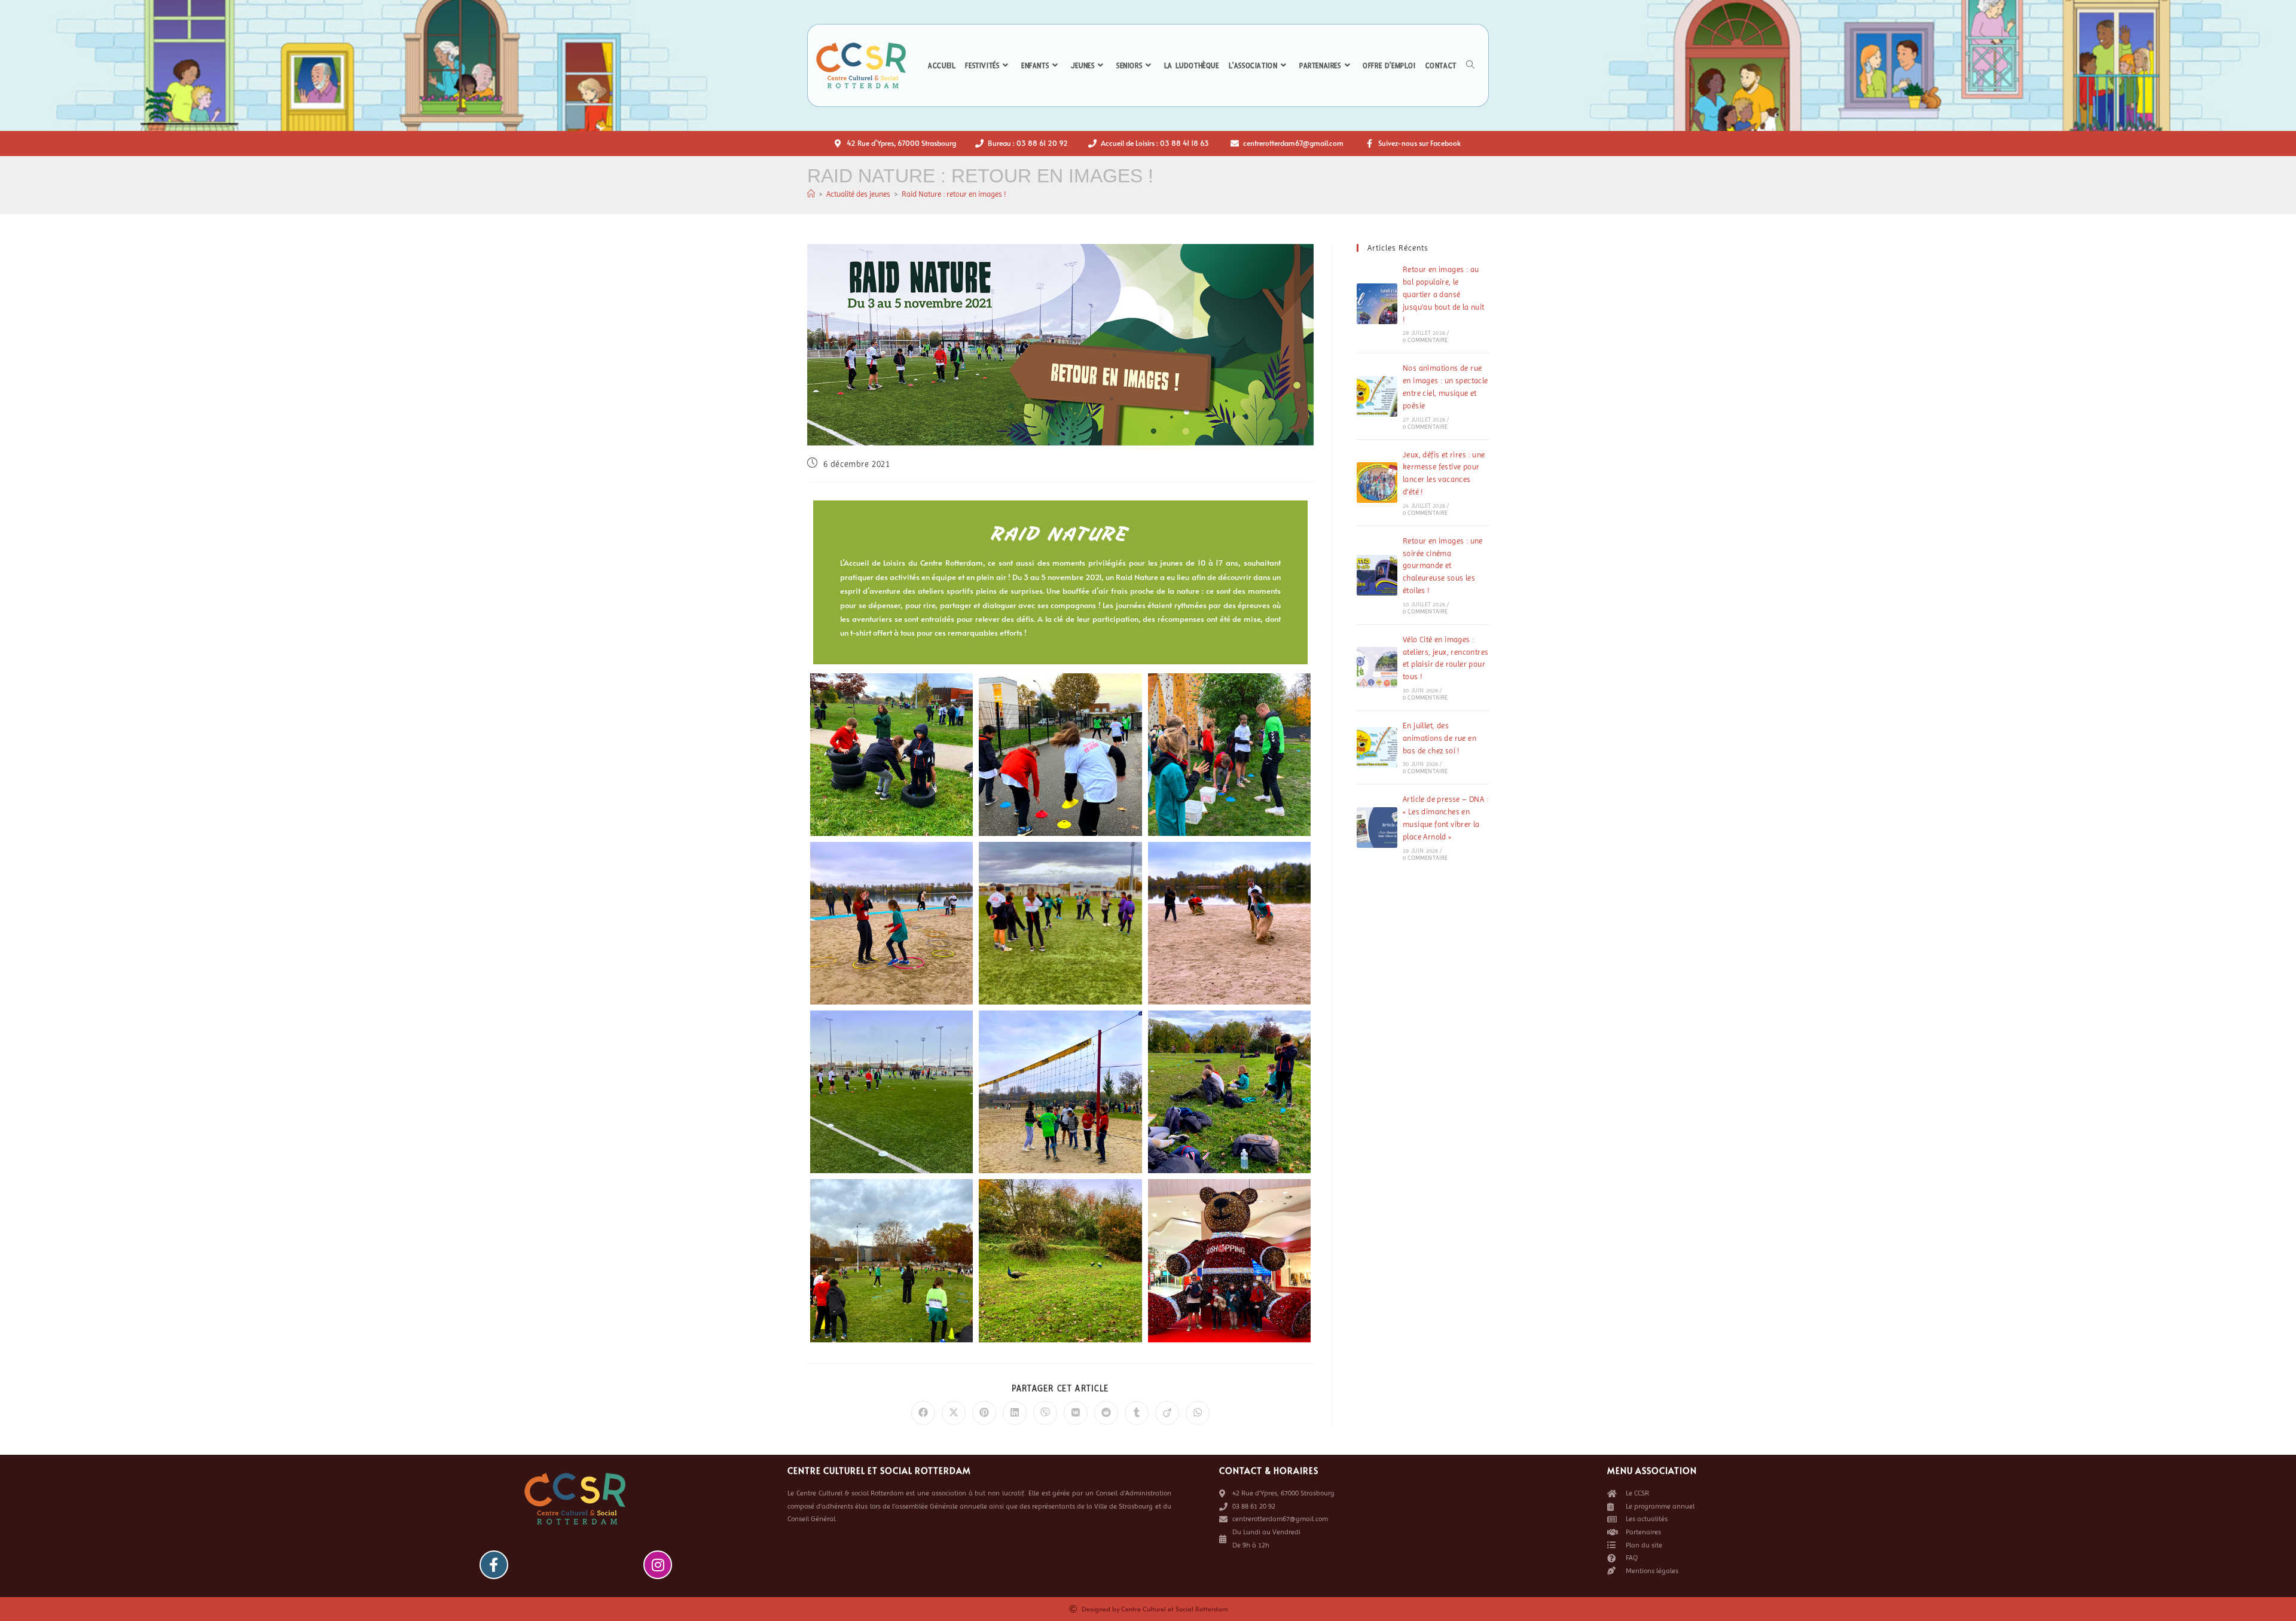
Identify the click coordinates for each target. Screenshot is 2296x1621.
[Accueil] (811, 194)
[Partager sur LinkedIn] (1015, 1413)
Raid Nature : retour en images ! (954, 194)
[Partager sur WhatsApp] (1198, 1413)
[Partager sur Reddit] (1106, 1413)
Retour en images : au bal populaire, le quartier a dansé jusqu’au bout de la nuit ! (1444, 294)
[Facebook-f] (494, 1565)
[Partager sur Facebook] (923, 1413)
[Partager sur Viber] (1045, 1413)
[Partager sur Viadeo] (1167, 1413)
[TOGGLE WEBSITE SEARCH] (1470, 66)
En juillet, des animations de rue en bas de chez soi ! (1439, 738)
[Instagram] (658, 1565)
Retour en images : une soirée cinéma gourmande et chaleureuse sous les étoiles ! (1443, 566)
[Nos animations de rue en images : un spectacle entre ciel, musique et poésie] (1377, 396)
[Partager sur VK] (1076, 1413)
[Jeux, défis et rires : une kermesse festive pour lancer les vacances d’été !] (1377, 483)
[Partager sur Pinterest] (984, 1413)
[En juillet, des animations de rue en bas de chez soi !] (1377, 747)
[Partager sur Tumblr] (1137, 1413)
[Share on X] (954, 1413)
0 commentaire (1425, 340)
